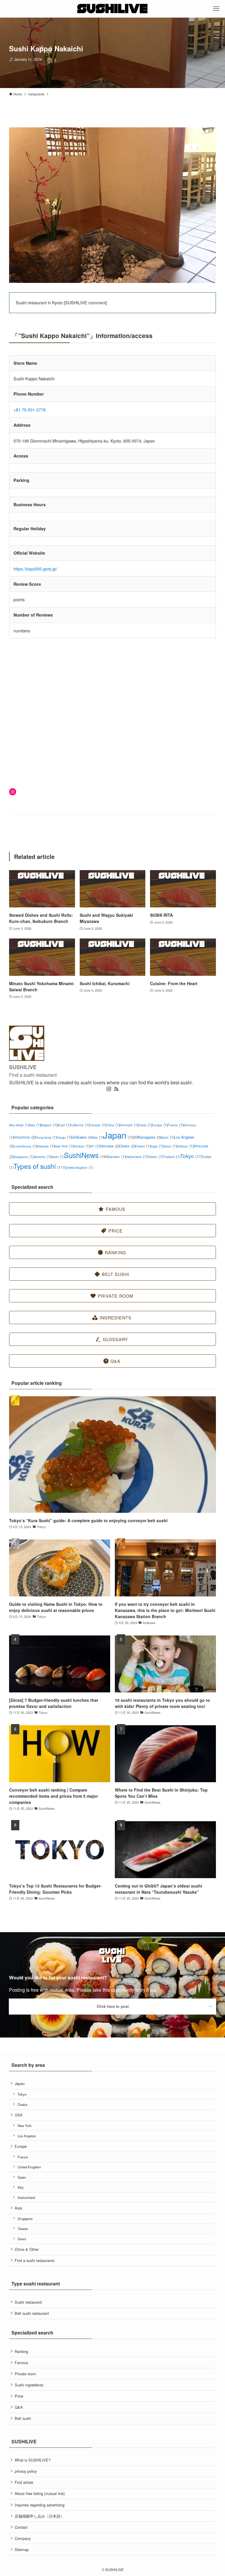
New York (64, 1146)
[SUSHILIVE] (113, 9)
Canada (97, 1125)
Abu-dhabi (19, 1125)
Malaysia (45, 1146)
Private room (25, 2374)
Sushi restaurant (28, 2302)
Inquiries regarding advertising (40, 2505)
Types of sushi (39, 1166)
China (113, 1125)
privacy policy (26, 2471)
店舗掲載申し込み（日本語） (39, 2516)
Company (23, 2538)
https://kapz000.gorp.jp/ (35, 569)
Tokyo (191, 1156)
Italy (98, 1137)
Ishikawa (82, 1137)
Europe (160, 1125)
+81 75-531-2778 (30, 410)
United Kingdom (29, 2167)
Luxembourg (25, 1146)
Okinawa (109, 1146)
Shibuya (185, 1146)
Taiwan (155, 1157)
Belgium (49, 1125)
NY (95, 1146)
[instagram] (109, 1089)
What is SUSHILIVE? (33, 2460)
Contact (21, 2527)
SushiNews (86, 1155)
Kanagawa (150, 1137)
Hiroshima (24, 1137)
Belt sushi (23, 2418)
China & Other (27, 2249)
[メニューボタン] (216, 9)
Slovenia (42, 1157)
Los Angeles (27, 2136)
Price (19, 2396)
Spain (57, 1157)
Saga (157, 1146)
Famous (21, 2363)
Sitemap (22, 2549)
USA (19, 2115)
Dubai (145, 1125)
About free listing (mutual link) (40, 2493)
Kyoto (167, 1137)
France (175, 1125)
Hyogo (64, 1137)
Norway (81, 1146)
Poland (143, 1146)
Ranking (21, 2351)
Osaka (127, 1146)
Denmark (129, 1125)
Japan (121, 1135)
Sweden (117, 1157)
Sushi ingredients (29, 2385)
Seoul (170, 1146)
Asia (35, 1125)
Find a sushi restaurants (35, 2260)
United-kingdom (79, 1168)
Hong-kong (46, 1137)
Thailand (171, 1157)
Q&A (19, 2407)
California (80, 1125)
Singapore (23, 1157)
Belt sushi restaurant (32, 2313)
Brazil (64, 1125)
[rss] (116, 1089)
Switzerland (136, 1157)
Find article (24, 2482)
